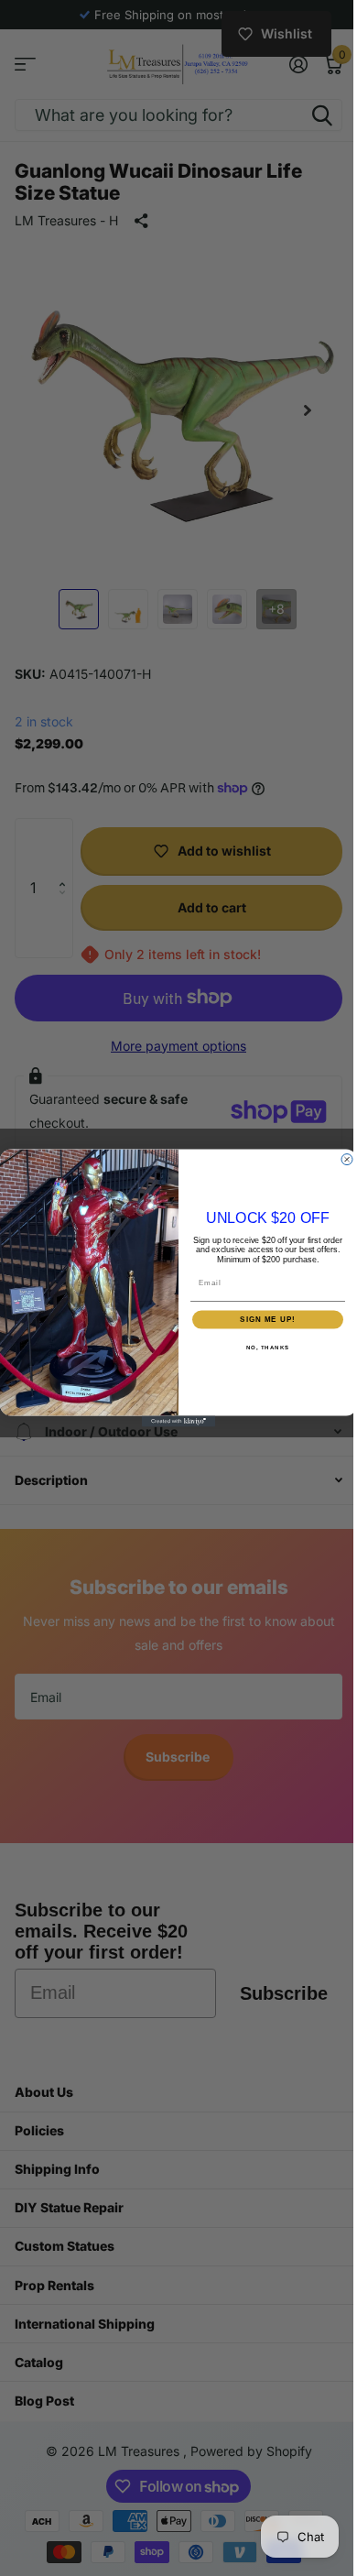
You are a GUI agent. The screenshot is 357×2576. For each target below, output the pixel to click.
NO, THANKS (261, 1347)
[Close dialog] (341, 1159)
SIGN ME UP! (261, 1320)
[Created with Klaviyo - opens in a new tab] (172, 1422)
